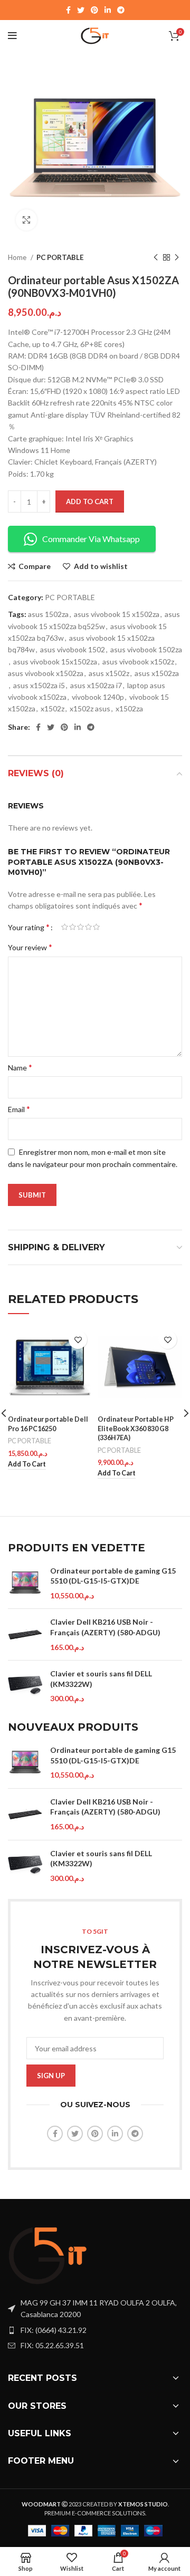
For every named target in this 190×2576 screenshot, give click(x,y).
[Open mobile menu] (12, 36)
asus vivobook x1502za (46, 673)
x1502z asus (90, 708)
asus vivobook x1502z (138, 662)
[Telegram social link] (121, 10)
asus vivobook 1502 (73, 649)
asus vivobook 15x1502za (55, 662)
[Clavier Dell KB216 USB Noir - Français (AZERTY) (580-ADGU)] (25, 1634)
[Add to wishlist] (78, 1340)
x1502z (53, 708)
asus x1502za (157, 673)
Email (19, 1109)
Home (18, 257)
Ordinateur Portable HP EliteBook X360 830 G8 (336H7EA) (136, 1429)
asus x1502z (109, 673)
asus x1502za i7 (96, 685)
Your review (30, 947)
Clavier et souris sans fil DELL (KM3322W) (101, 1679)
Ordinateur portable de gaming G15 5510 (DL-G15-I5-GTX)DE (113, 1576)
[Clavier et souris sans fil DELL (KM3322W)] (25, 1686)
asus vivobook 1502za (146, 649)
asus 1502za (48, 614)
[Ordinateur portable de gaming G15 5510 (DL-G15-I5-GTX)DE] (25, 1583)
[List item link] (95, 2330)
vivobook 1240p (98, 697)
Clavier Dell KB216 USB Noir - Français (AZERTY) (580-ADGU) (105, 1627)
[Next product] (177, 258)
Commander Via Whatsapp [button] (91, 539)
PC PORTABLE (60, 257)
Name (20, 1067)
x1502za (129, 708)
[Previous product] (156, 258)
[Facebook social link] (68, 10)
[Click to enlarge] (26, 220)
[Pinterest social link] (94, 10)
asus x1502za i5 (39, 685)
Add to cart (90, 501)
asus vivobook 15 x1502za (117, 614)
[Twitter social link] (81, 10)
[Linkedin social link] (108, 10)
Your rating (29, 927)
